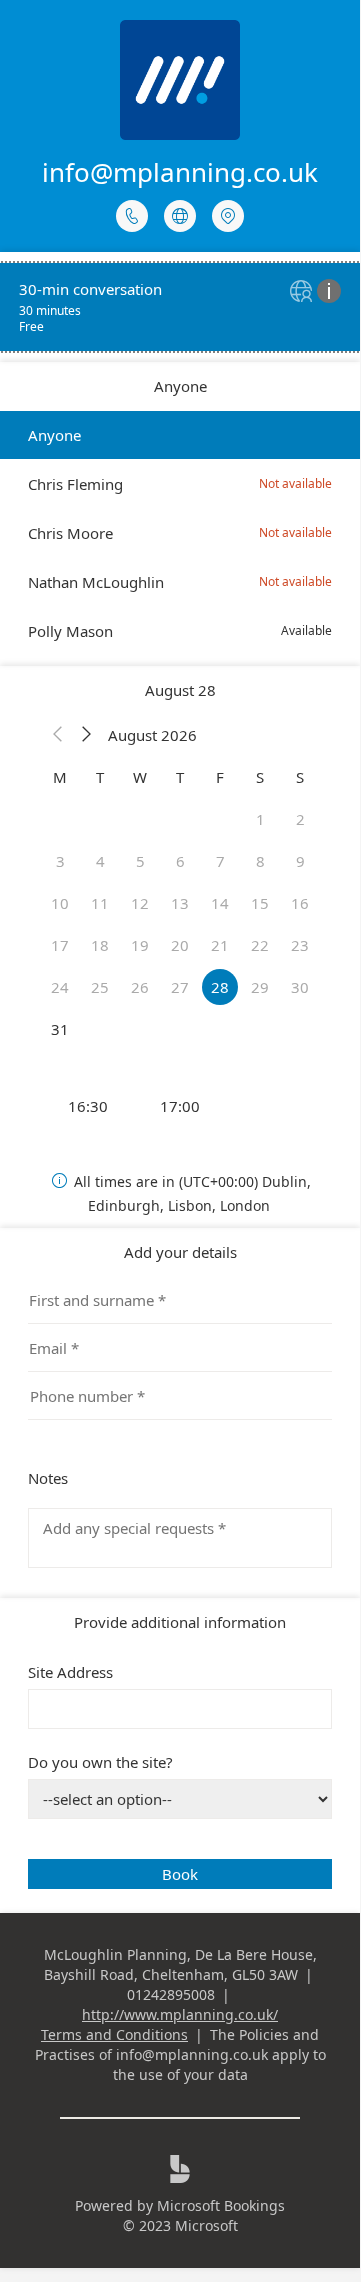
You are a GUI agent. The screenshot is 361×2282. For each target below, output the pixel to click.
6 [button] (180, 861)
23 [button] (300, 945)
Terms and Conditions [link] (114, 2034)
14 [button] (220, 903)
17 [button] (60, 945)
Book (180, 1874)
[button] (58, 735)
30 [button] (300, 987)
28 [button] (220, 987)
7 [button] (220, 861)
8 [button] (260, 861)
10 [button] (60, 903)
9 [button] (300, 861)
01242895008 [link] (171, 1994)
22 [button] (260, 945)
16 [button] (300, 903)
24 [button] (60, 987)
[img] (303, 292)
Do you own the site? (100, 1762)
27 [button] (180, 987)
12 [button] (140, 903)
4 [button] (100, 861)
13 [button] (180, 903)
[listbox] (180, 533)
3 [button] (60, 861)
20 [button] (180, 945)
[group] (180, 1106)
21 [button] (220, 945)
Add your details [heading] (180, 1252)
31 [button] (60, 1029)
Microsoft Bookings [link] (221, 2205)
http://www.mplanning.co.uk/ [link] (180, 2014)
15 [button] (260, 903)
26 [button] (140, 987)
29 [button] (260, 987)
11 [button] (100, 903)
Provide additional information (180, 1622)
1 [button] (260, 819)
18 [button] (100, 945)
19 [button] (140, 945)
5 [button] (140, 861)
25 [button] (100, 987)
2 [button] (300, 819)
